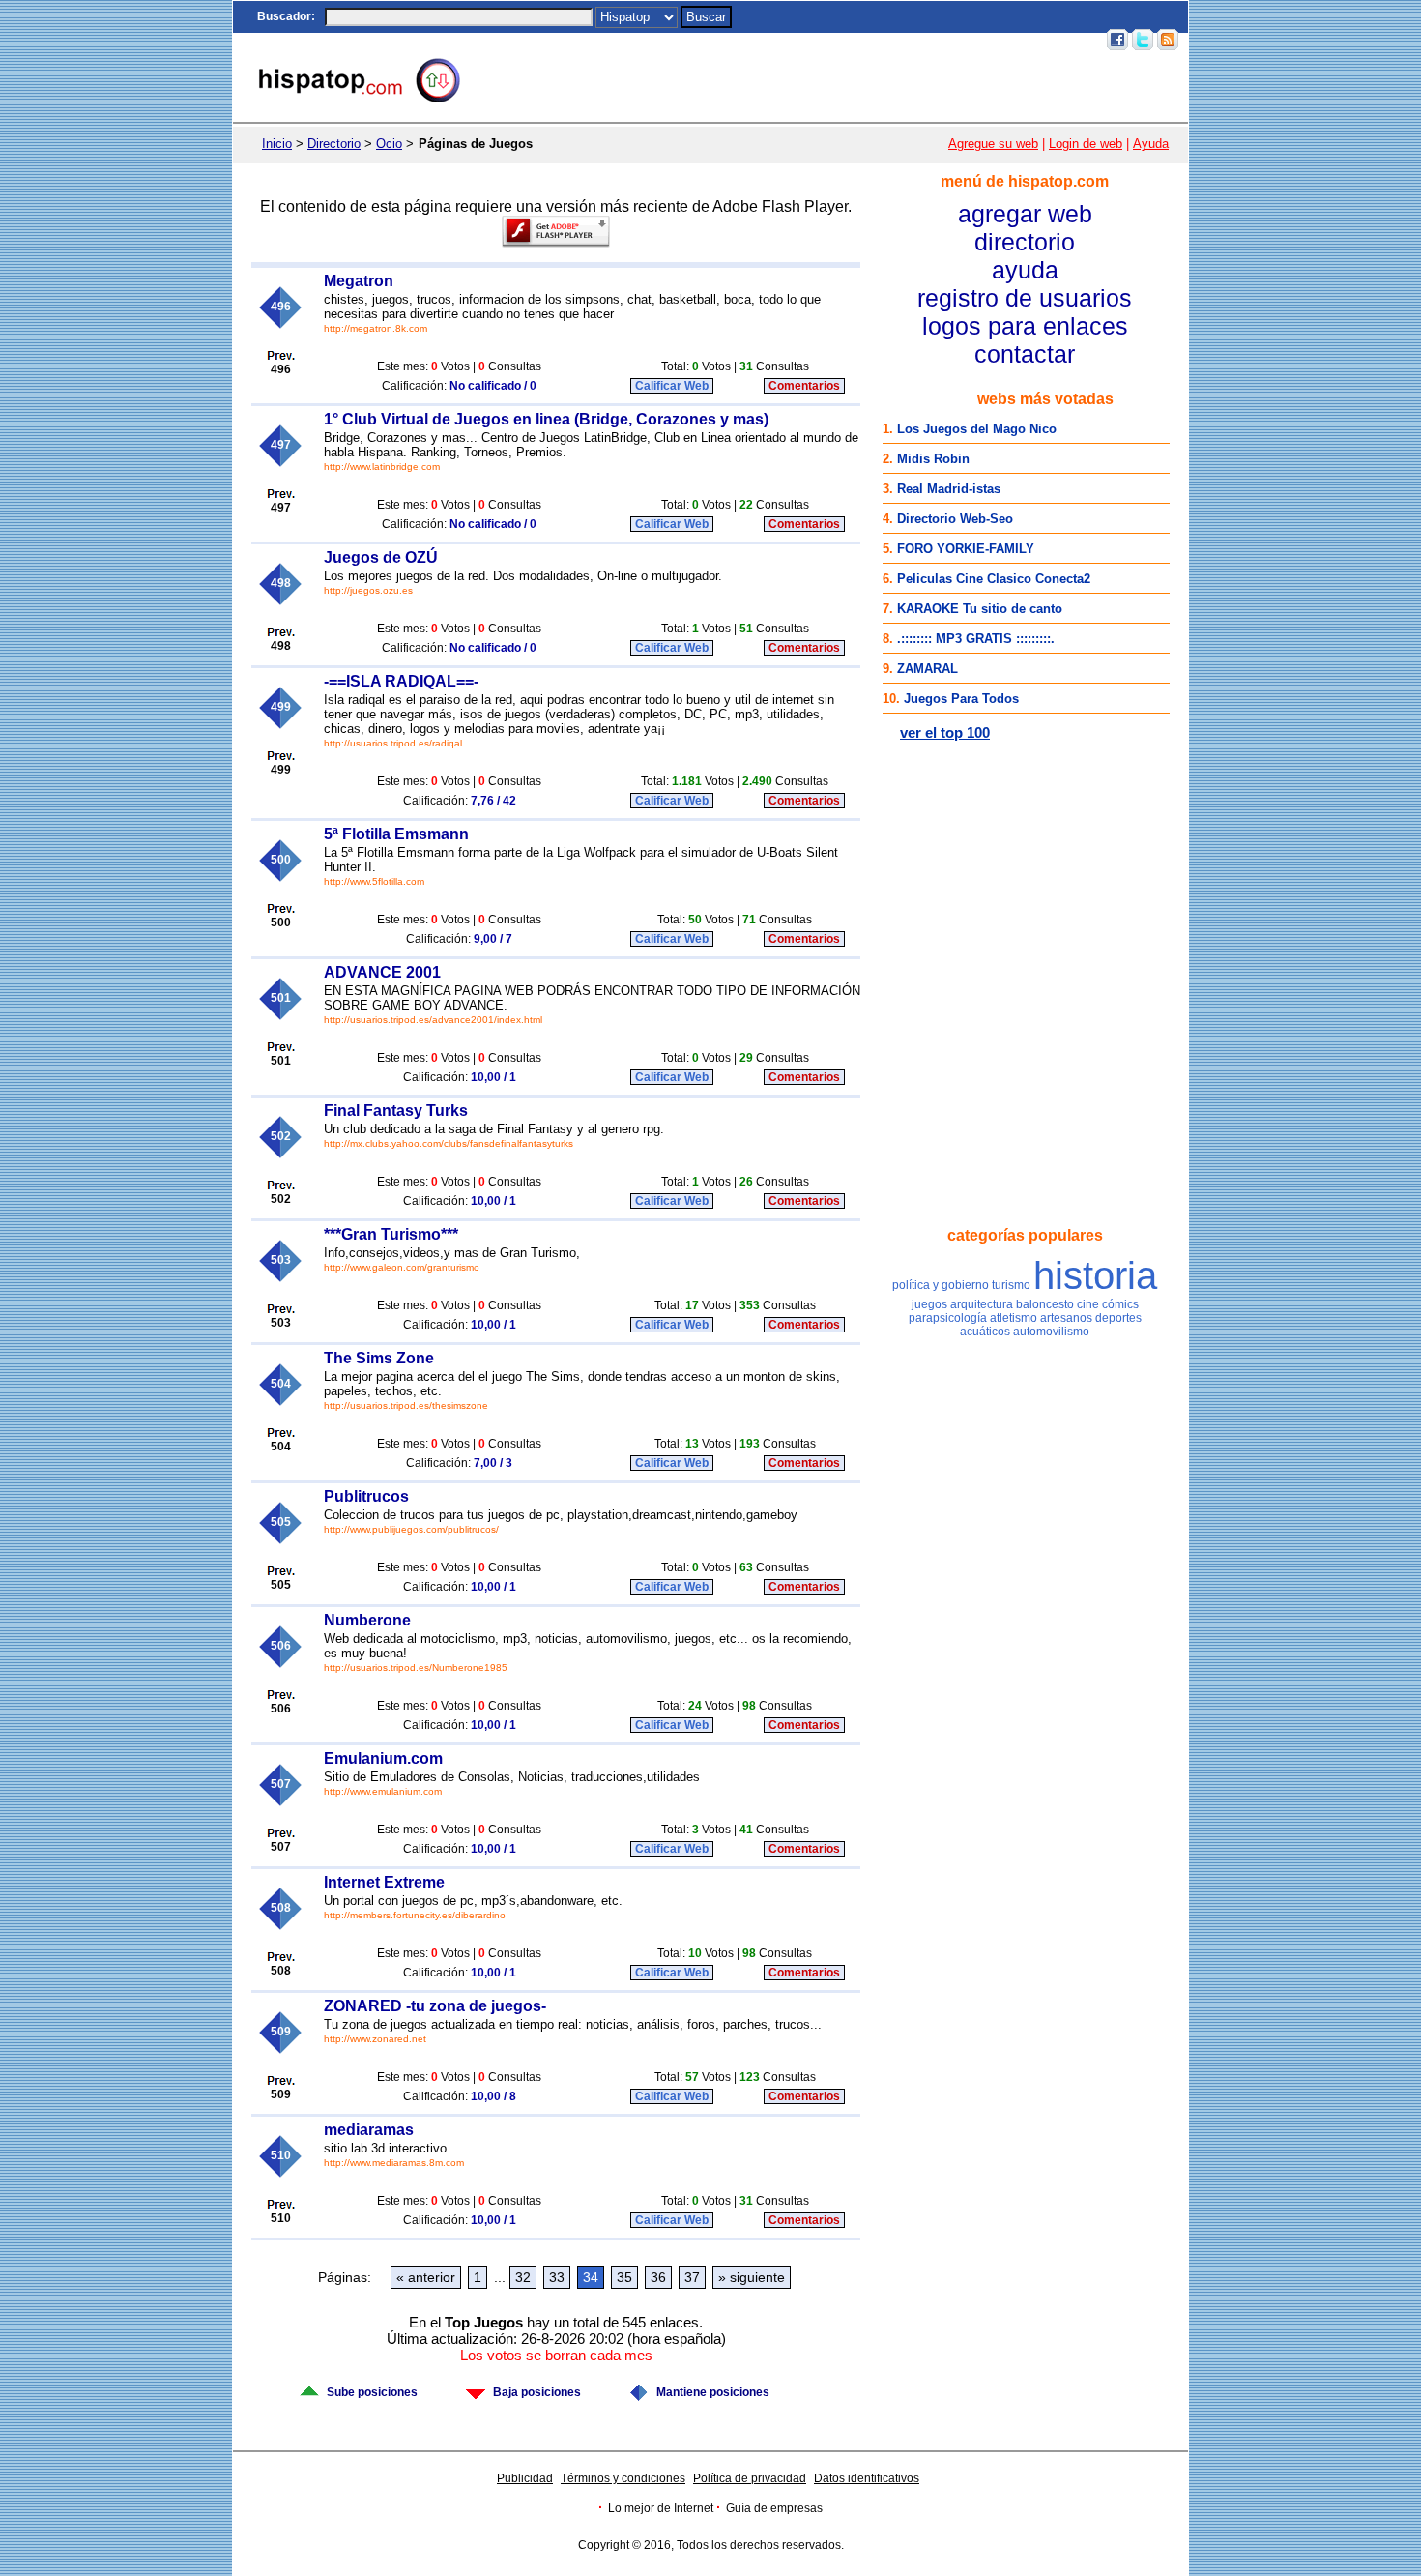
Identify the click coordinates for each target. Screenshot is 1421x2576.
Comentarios (804, 386)
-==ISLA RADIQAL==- (401, 681)
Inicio (742, 40)
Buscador (284, 16)
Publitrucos (366, 1496)
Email (978, 40)
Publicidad (525, 2478)
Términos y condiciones (623, 2478)
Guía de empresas (774, 2508)
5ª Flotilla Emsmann (396, 834)
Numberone (367, 1620)
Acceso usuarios (1050, 40)
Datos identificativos (867, 2478)
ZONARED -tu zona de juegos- (435, 2006)
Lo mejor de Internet (661, 2508)
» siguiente (752, 2277)
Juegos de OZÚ (381, 557)
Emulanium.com (383, 1758)
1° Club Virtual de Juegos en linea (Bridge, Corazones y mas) (546, 419)
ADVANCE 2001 (382, 972)
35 (624, 2277)
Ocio (389, 144)
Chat (780, 40)
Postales (826, 40)
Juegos (881, 40)
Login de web (1086, 144)
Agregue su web (993, 144)
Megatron (359, 281)
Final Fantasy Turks (396, 1111)
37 (692, 2277)
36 (658, 2277)
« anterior (426, 2277)
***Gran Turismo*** (391, 1234)
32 (523, 2277)
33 (557, 2277)
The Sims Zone (379, 1358)
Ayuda (1151, 144)
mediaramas (369, 2130)
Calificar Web (672, 386)
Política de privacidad (750, 2478)
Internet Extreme (384, 1882)
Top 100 (932, 40)
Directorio (334, 144)
